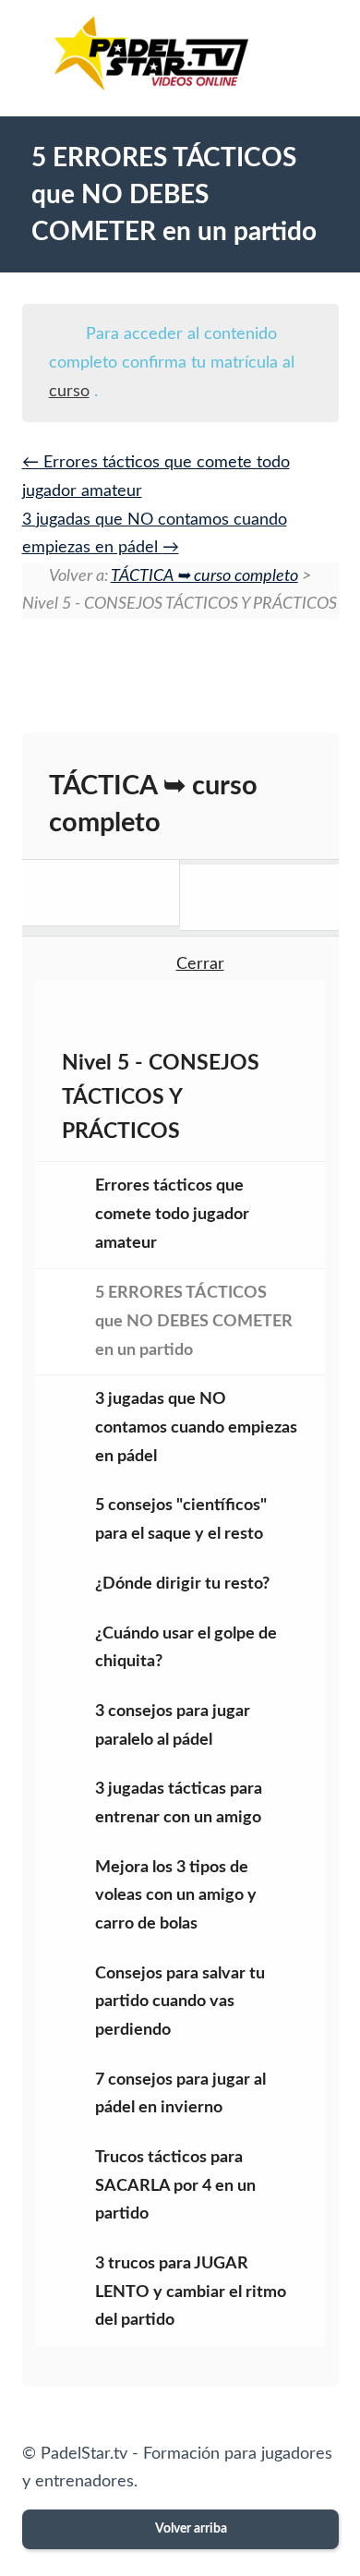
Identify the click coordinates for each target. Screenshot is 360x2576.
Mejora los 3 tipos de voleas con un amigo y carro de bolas (176, 1896)
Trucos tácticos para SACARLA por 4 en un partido (175, 2186)
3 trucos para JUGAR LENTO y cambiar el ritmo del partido (191, 2292)
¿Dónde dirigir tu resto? (182, 1584)
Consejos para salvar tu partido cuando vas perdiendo (180, 2002)
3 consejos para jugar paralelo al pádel (173, 1726)
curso (69, 392)
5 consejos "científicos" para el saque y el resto (181, 1520)
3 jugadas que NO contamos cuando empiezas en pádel (196, 1427)
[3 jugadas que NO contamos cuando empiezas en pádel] (259, 897)
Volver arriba (190, 2529)
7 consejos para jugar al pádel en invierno (180, 2094)
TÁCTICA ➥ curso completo (204, 576)
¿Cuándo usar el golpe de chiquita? (186, 1648)
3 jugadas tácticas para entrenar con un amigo (179, 1803)
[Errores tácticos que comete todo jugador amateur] (102, 893)
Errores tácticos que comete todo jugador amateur (172, 1214)
